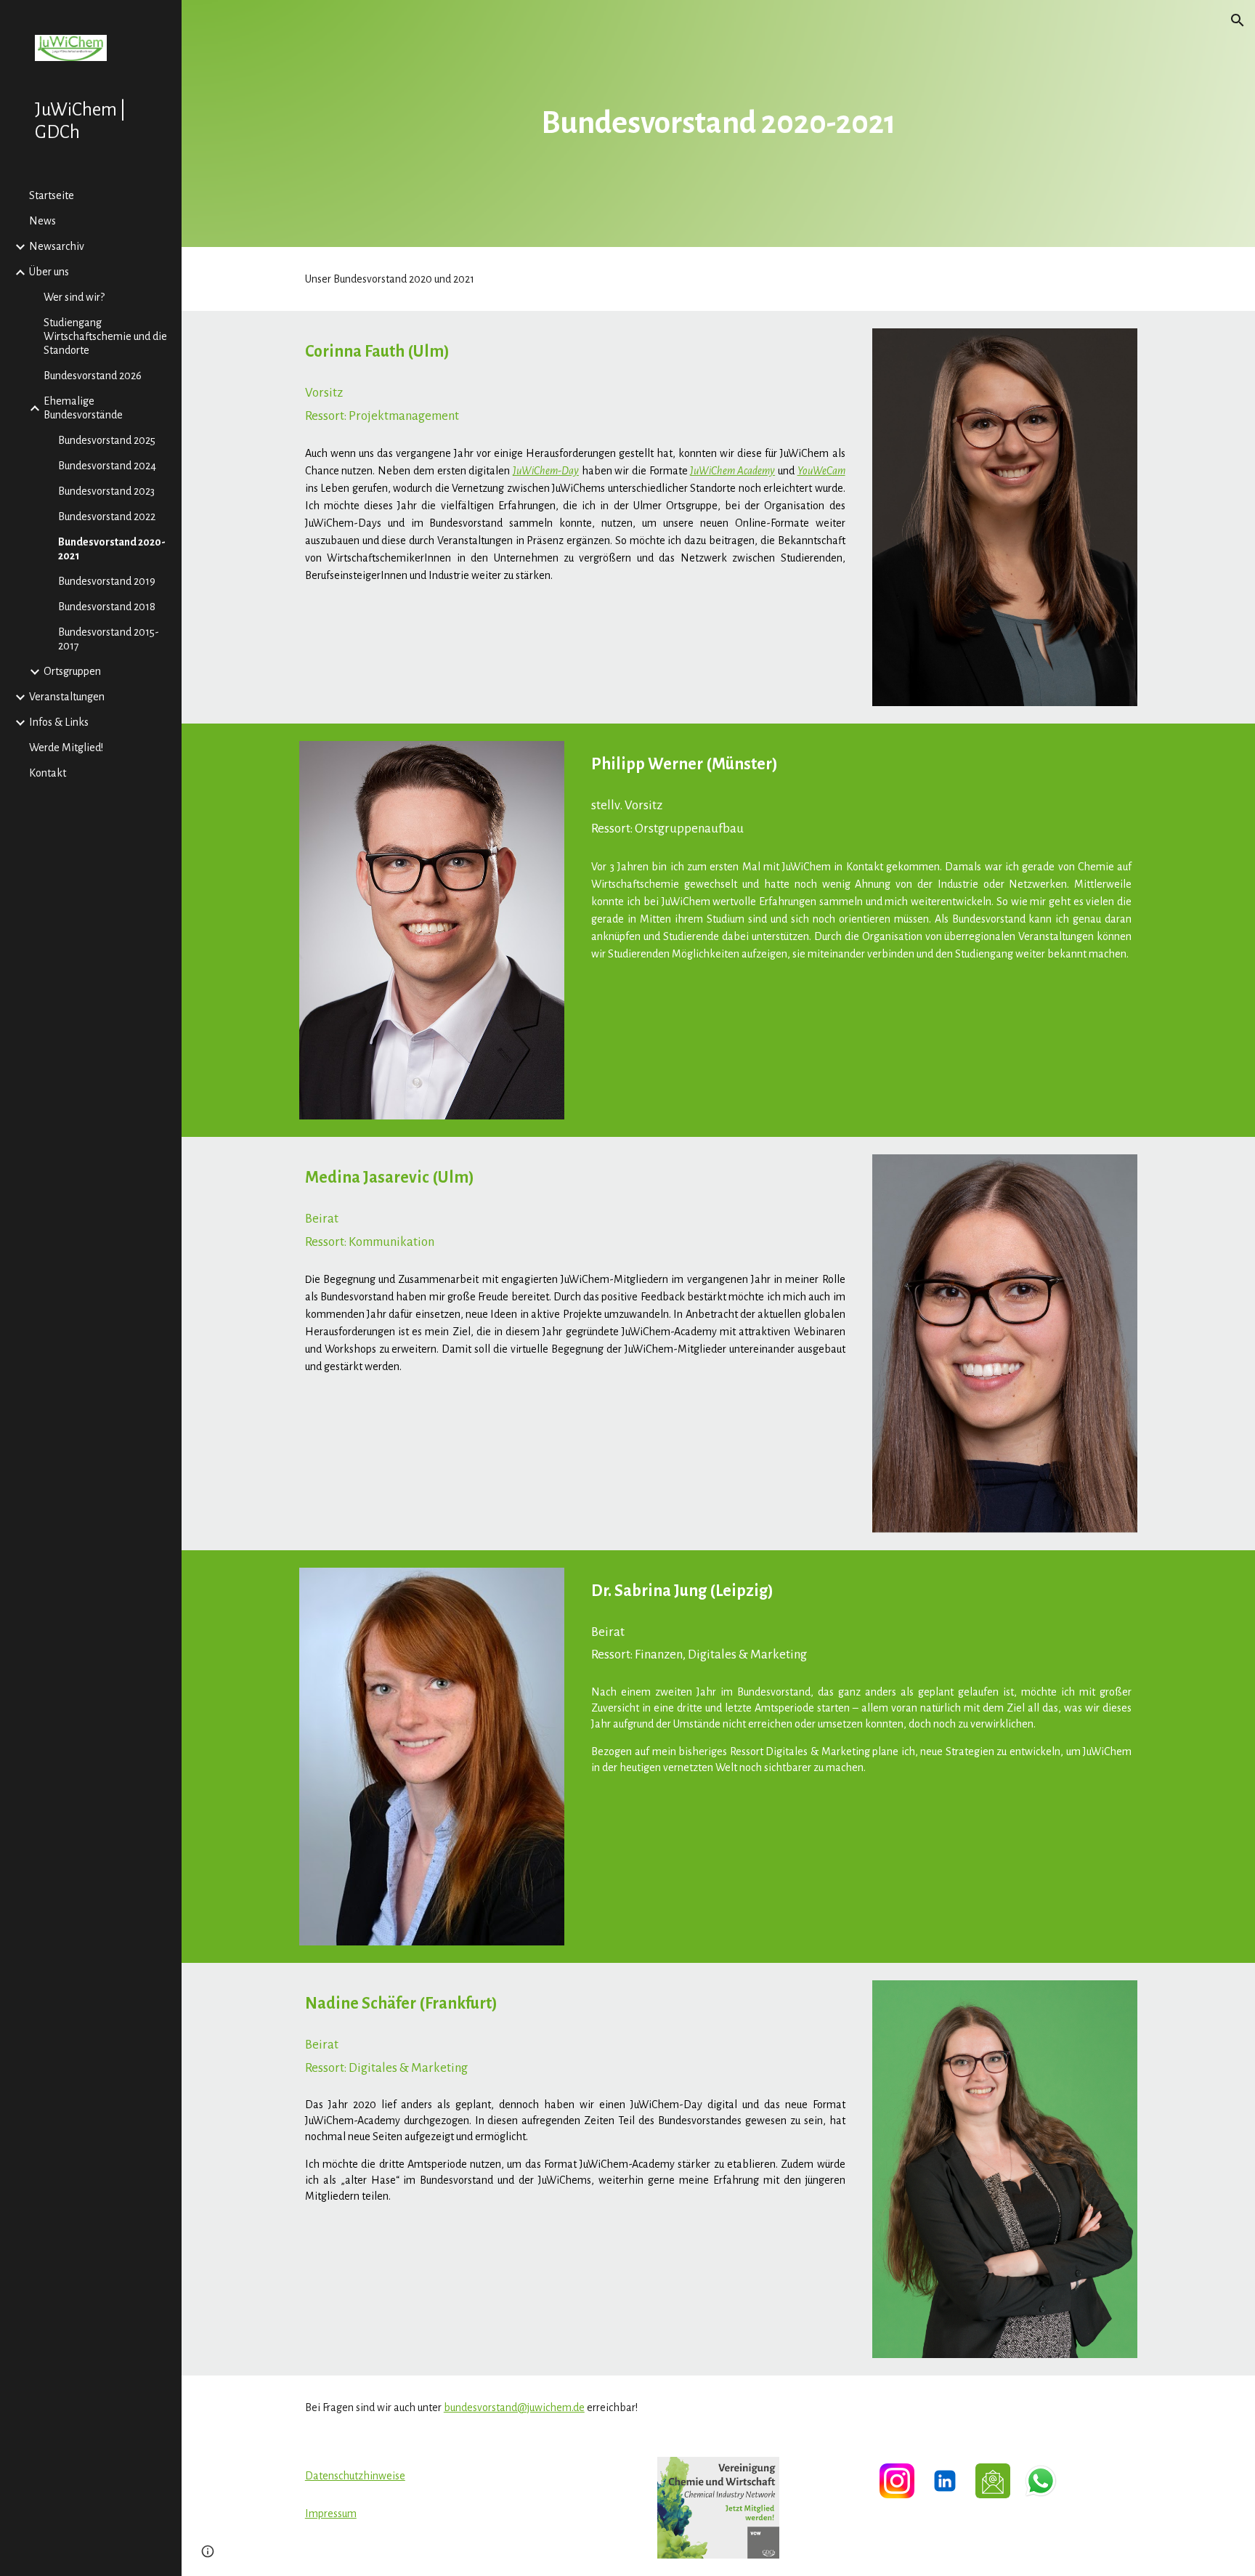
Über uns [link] (49, 272)
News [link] (42, 221)
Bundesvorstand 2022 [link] (107, 517)
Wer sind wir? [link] (74, 297)
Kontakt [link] (48, 773)
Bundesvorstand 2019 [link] (107, 581)
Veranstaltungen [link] (67, 697)
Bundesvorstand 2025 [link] (107, 440)
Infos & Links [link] (59, 722)
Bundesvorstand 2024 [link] (107, 466)
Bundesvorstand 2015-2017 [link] (109, 639)
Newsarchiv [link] (57, 246)
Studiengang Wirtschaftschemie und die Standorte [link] (105, 336)
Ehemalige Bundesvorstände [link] (83, 408)
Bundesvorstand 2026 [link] (93, 376)
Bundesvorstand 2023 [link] (106, 491)
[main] (718, 124)
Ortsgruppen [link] (72, 671)
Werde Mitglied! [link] (66, 748)
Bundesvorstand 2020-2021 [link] (112, 549)
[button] (1238, 20)
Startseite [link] (52, 195)
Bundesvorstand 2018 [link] (107, 607)
